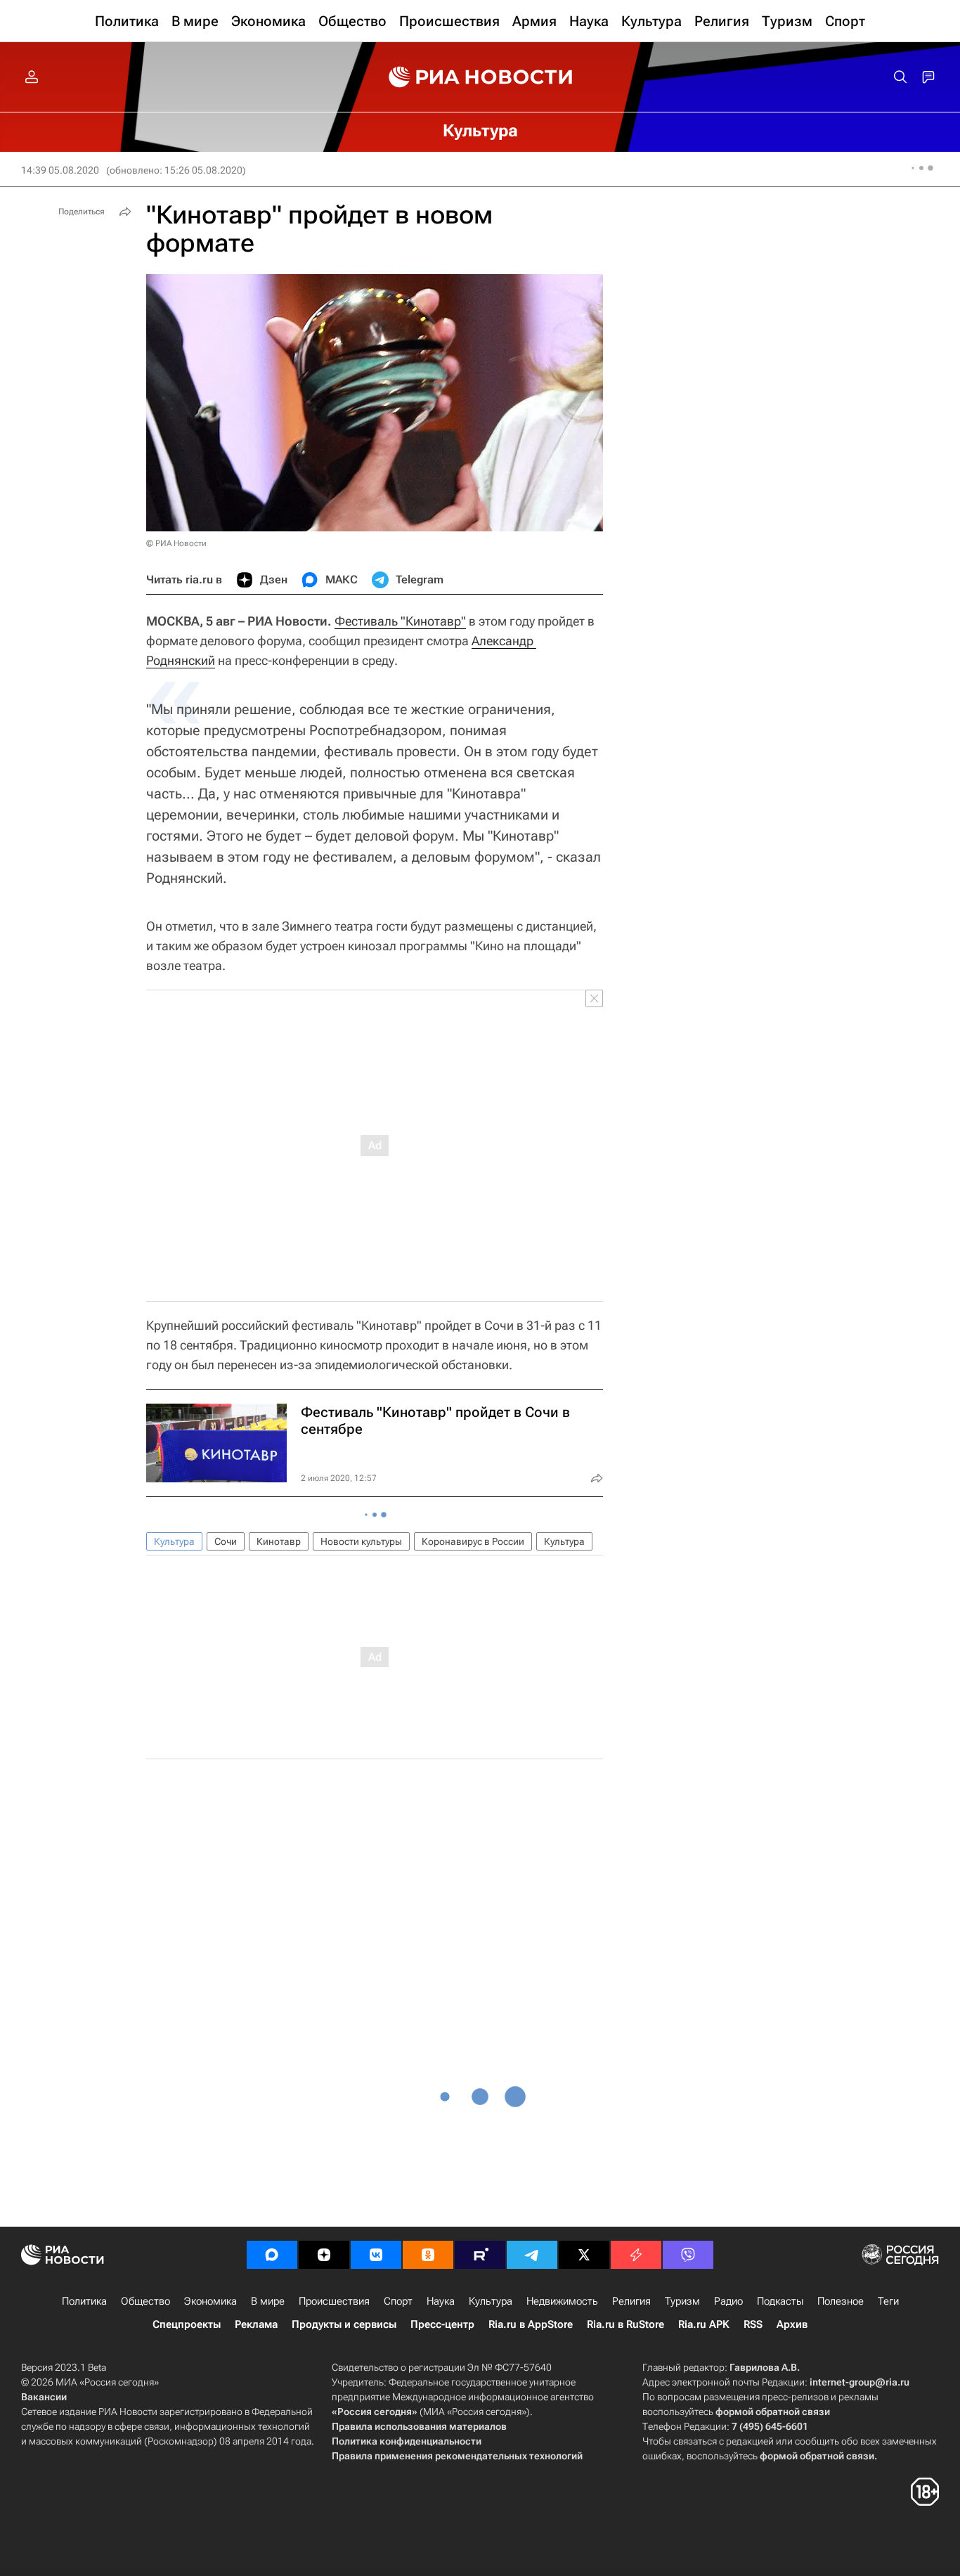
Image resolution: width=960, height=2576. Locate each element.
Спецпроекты (187, 2324)
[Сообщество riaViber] (688, 2255)
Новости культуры (361, 1541)
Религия (631, 2301)
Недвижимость (562, 2301)
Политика (84, 2301)
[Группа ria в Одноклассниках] (428, 2255)
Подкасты (780, 2301)
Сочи (226, 1541)
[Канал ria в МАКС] (272, 2255)
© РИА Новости (176, 543)
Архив (792, 2324)
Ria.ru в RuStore (625, 2324)
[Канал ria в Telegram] (532, 2255)
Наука (441, 2301)
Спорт (398, 2301)
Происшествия (334, 2301)
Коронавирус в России (473, 1541)
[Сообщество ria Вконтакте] (376, 2255)
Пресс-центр (442, 2324)
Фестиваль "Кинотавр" (400, 621)
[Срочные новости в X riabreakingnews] (636, 2255)
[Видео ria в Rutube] (480, 2255)
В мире (268, 2301)
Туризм (682, 2301)
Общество (145, 2301)
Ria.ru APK (704, 2324)
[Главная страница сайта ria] (480, 77)
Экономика (210, 2301)
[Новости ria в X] (584, 2255)
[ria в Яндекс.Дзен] (324, 2255)
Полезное (841, 2301)
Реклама (256, 2324)
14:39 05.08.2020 (60, 170)
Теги (888, 2301)
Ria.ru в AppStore (531, 2324)
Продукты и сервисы (344, 2324)
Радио (728, 2301)
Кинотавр (279, 1541)
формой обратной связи (773, 2412)
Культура (174, 1541)
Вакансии (44, 2397)
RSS (753, 2324)
